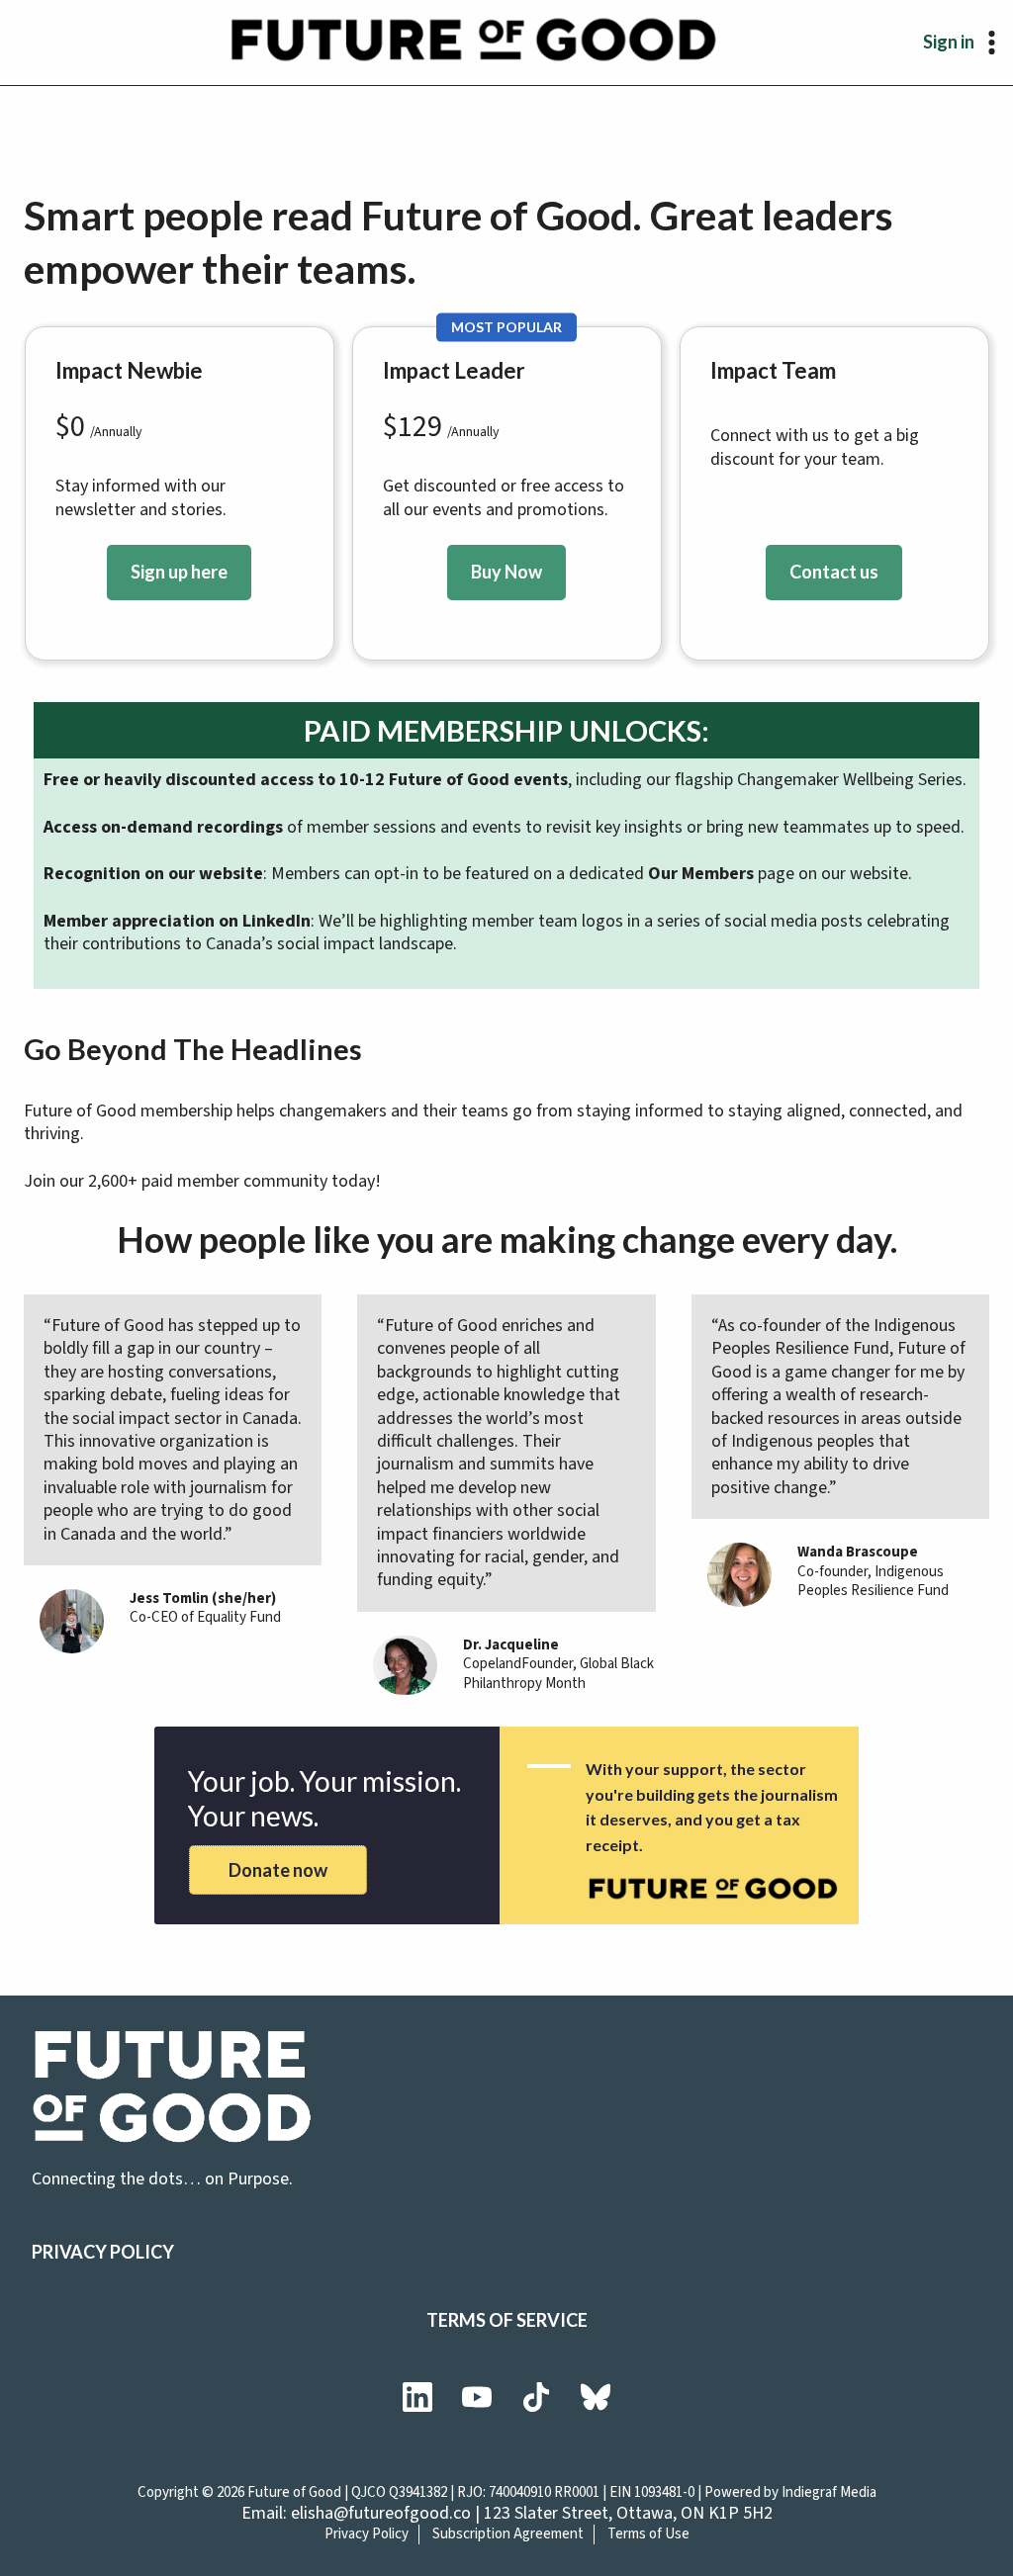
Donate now (278, 1870)
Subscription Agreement (508, 2534)
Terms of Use (648, 2534)
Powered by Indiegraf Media (790, 2492)
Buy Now (506, 572)
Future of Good (294, 2492)
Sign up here (179, 572)
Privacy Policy (103, 2252)
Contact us (834, 572)
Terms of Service (507, 2320)
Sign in (949, 42)
